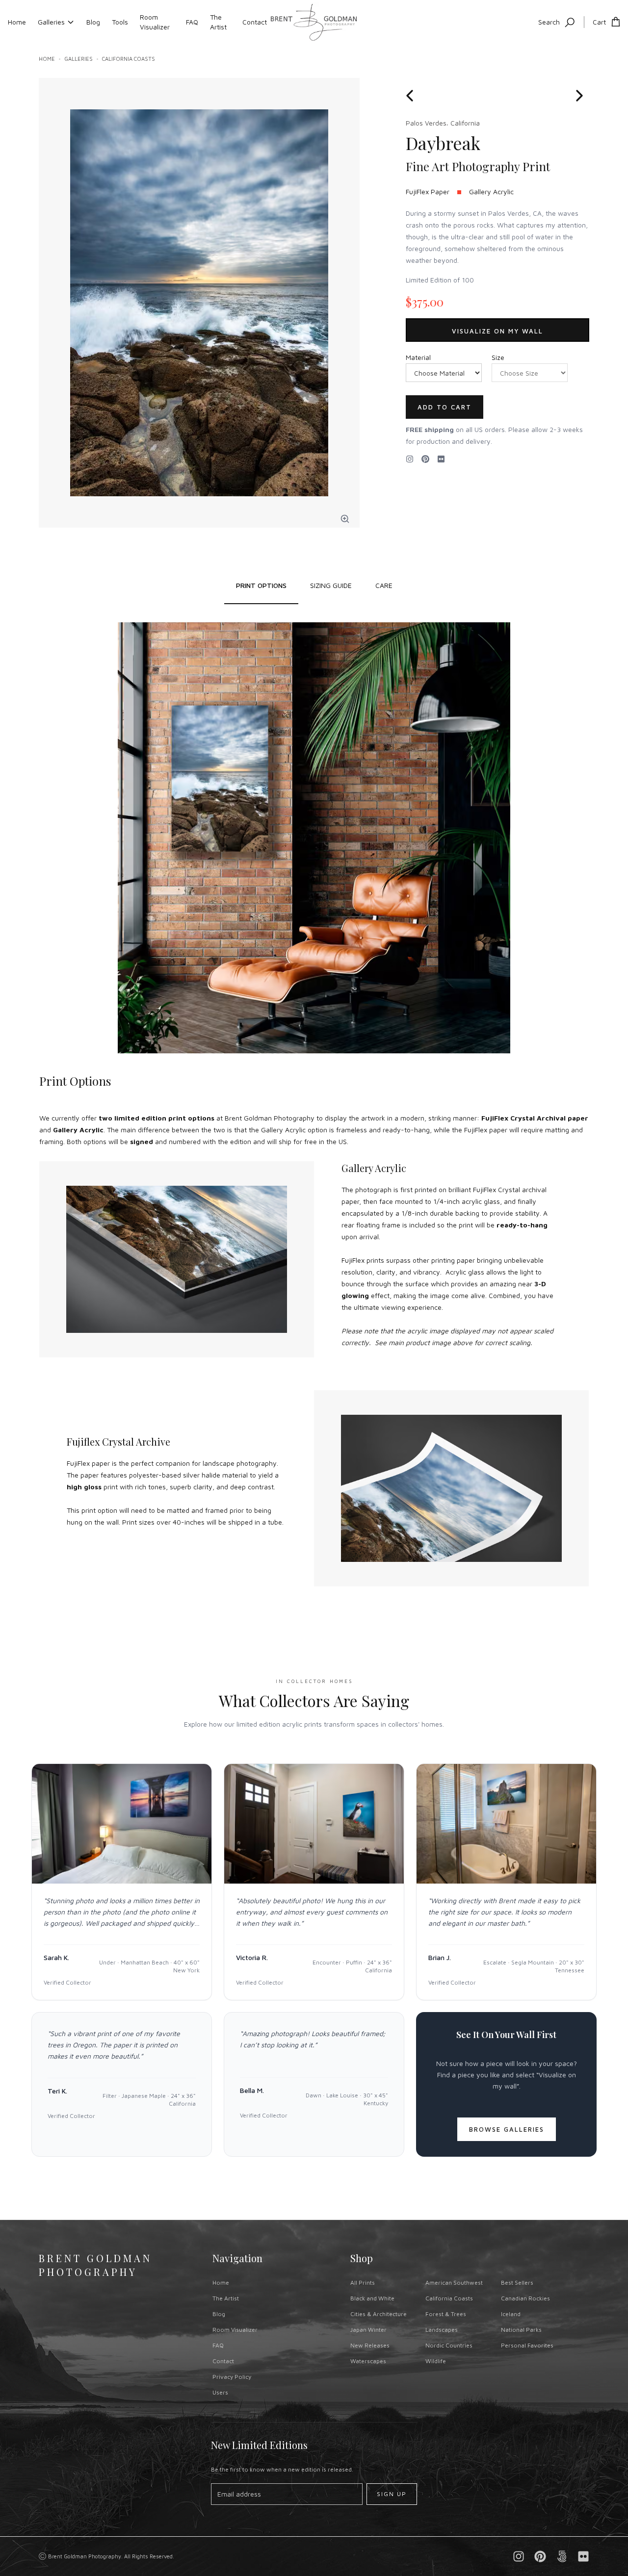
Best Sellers (517, 2283)
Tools (120, 22)
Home (17, 22)
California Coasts (129, 59)
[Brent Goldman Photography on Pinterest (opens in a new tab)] (540, 2556)
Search (549, 22)
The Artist (218, 22)
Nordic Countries (449, 2345)
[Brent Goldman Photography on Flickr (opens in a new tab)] (441, 459)
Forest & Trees (446, 2314)
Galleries (51, 22)
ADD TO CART (445, 407)
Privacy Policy (232, 2377)
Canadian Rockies (525, 2298)
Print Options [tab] (261, 585)
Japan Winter (368, 2330)
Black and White (372, 2298)
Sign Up (392, 2494)
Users (220, 2392)
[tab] (331, 586)
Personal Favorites (527, 2345)
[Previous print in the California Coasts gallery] (413, 96)
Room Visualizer (155, 22)
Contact (255, 22)
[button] (345, 519)
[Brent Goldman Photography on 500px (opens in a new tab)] (562, 2556)
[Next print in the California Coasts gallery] (579, 96)
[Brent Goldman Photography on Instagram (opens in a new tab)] (410, 459)
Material (418, 357)
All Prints (363, 2283)
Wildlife (436, 2361)
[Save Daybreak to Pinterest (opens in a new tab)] (425, 459)
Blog (93, 22)
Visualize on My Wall (497, 331)
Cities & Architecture (379, 2314)
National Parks (521, 2330)
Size (498, 357)
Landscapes (442, 2330)
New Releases (370, 2345)
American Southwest (454, 2283)
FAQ (192, 22)
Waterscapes (368, 2361)
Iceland (511, 2314)
